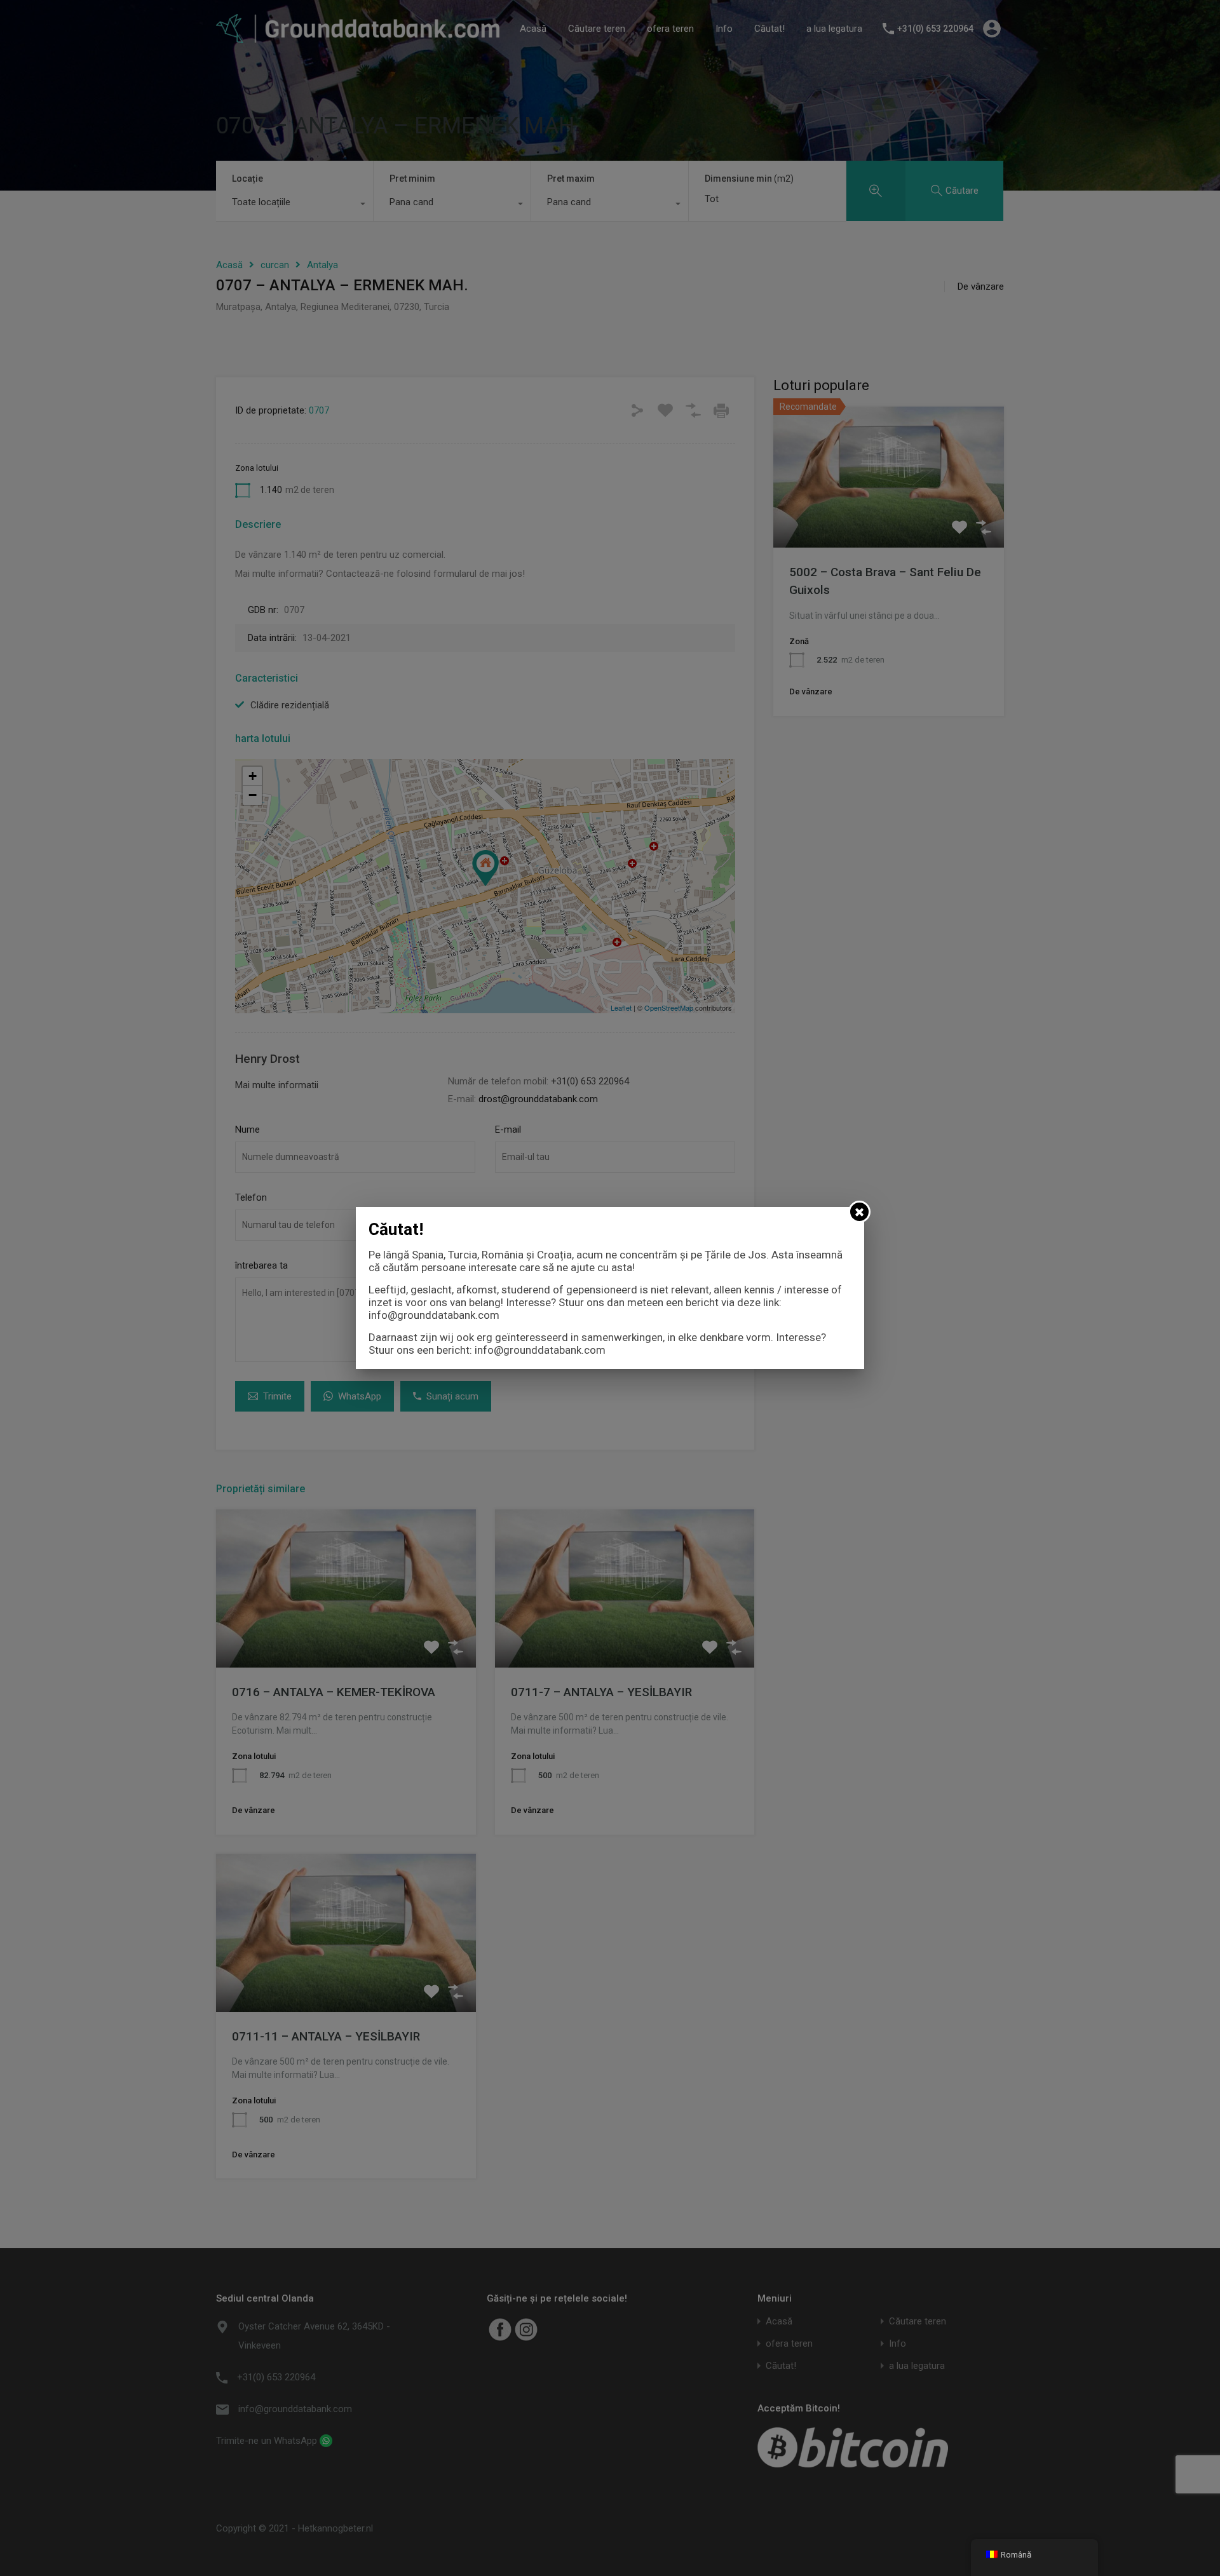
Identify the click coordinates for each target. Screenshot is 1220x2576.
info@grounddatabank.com (434, 1315)
